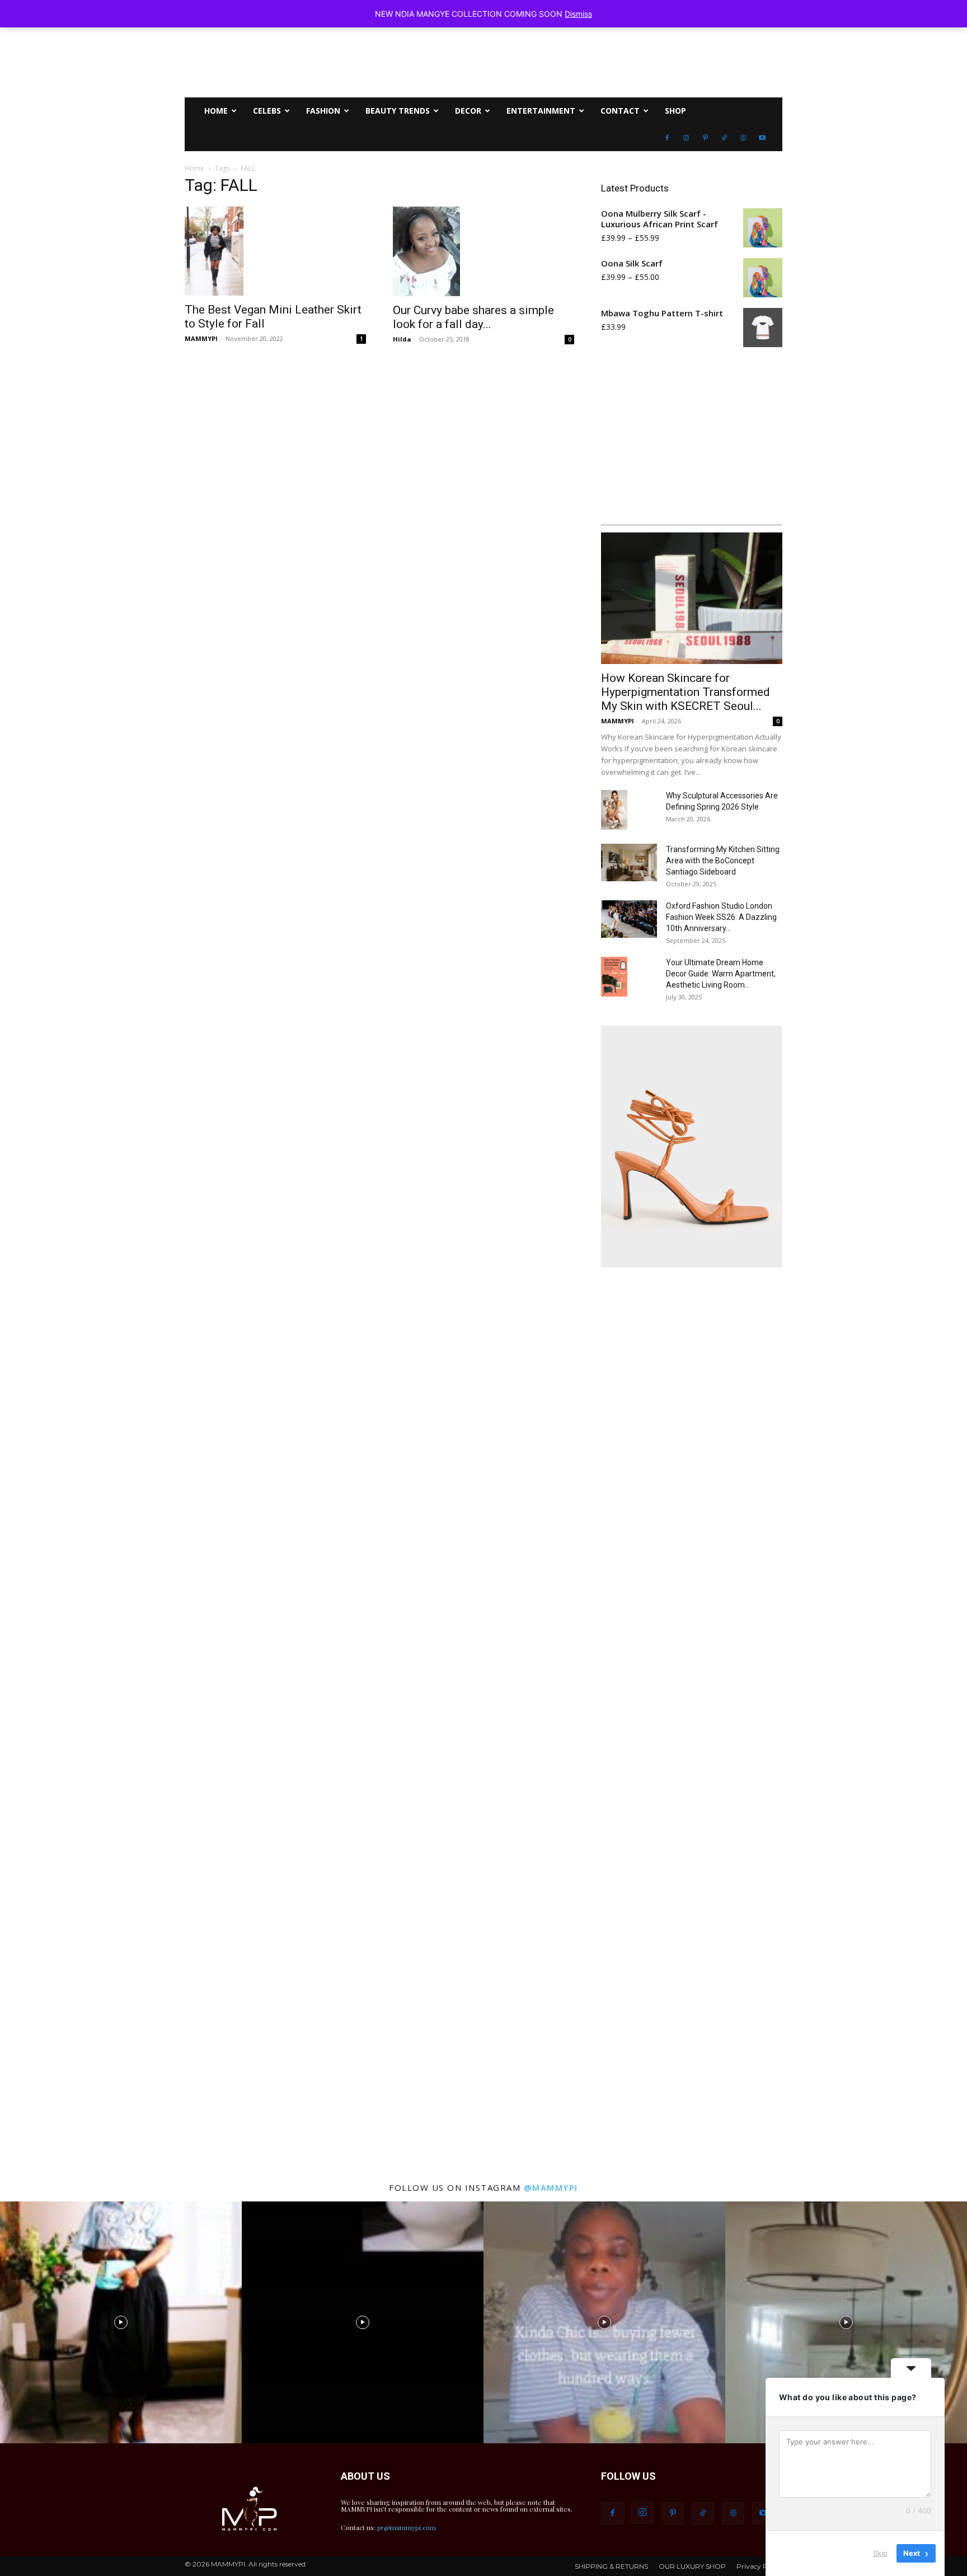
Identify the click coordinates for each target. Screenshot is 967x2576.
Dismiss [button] (578, 14)
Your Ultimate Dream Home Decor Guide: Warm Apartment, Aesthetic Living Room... (721, 974)
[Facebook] (667, 138)
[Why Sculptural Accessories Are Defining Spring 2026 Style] (614, 810)
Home (194, 168)
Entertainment (541, 111)
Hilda (402, 339)
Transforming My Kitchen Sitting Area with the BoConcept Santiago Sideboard (723, 861)
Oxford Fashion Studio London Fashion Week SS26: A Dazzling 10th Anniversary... (721, 917)
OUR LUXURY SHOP (692, 2566)
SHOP (675, 111)
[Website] (743, 138)
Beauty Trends (398, 111)
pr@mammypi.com (407, 2527)
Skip (880, 2553)
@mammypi (551, 2187)
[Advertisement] (692, 1720)
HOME (216, 111)
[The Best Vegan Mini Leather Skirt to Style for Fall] (275, 251)
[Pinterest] (705, 138)
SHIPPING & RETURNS (611, 2566)
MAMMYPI (201, 338)
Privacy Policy (759, 2566)
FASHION (323, 111)
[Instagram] (686, 138)
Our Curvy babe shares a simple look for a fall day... (473, 317)
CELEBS (267, 111)
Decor (468, 111)
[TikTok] (724, 138)
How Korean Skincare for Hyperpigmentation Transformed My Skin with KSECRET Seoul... (686, 692)
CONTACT (620, 111)
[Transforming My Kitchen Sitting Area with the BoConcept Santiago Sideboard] (629, 862)
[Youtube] (762, 138)
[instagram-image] (121, 2322)
